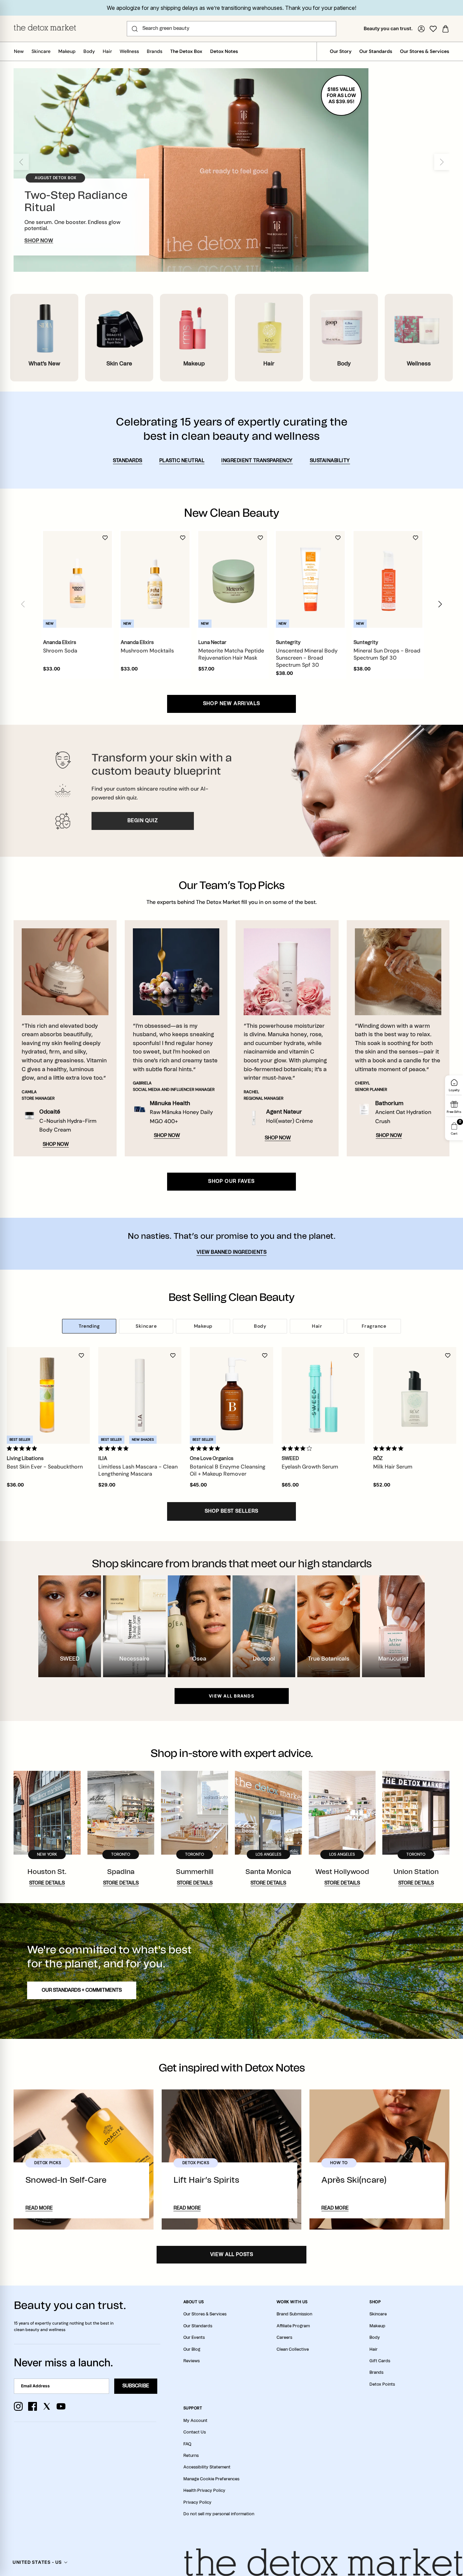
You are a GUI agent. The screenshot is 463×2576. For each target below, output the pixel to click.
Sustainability (330, 461)
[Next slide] (442, 162)
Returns (191, 2456)
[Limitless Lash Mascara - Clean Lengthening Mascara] (140, 1395)
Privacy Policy (197, 2502)
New (19, 51)
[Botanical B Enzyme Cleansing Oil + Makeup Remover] (231, 1395)
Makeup (67, 51)
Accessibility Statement (207, 2467)
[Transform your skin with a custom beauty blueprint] (231, 791)
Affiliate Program (293, 2326)
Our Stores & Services (425, 51)
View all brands (231, 1696)
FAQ (187, 2444)
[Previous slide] (21, 162)
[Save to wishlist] (105, 538)
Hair (107, 51)
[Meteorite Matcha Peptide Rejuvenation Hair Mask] (233, 579)
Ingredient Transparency (257, 461)
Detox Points (382, 2384)
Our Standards (376, 51)
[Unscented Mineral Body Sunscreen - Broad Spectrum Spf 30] (310, 579)
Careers (284, 2337)
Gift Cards (380, 2361)
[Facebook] (33, 2406)
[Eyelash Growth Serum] (323, 1395)
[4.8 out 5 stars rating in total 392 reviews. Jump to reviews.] (115, 1448)
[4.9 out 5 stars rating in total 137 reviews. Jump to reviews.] (390, 1448)
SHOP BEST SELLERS (231, 1511)
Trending (89, 1326)
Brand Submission (294, 2314)
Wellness (129, 51)
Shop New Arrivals (232, 704)
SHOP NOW (39, 241)
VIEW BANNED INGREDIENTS (232, 1252)
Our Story (341, 51)
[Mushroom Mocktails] (155, 579)
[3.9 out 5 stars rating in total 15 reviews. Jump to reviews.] (298, 1448)
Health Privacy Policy (204, 2490)
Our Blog (192, 2349)
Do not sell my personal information (219, 2514)
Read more (39, 2208)
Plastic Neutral (182, 461)
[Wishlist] (433, 29)
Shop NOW (56, 1144)
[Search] (135, 29)
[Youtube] (61, 2406)
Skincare (41, 51)
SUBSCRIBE (136, 2386)
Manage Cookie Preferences (211, 2479)
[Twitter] (47, 2406)
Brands (155, 51)
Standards (128, 461)
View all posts (232, 2255)
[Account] (421, 29)
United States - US (37, 2562)
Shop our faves (231, 1181)
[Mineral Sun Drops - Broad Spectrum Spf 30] (388, 579)
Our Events (194, 2337)
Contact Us (195, 2432)
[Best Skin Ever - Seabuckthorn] (48, 1395)
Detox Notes (224, 51)
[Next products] (440, 604)
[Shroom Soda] (77, 579)
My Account (195, 2421)
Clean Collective (293, 2349)
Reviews (192, 2361)
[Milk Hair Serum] (415, 1395)
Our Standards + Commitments (82, 1990)
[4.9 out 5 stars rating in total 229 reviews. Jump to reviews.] (23, 1448)
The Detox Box (186, 51)
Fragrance (374, 1326)
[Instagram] (18, 2406)
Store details (47, 1883)
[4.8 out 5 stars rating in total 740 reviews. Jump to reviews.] (206, 1448)
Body (89, 51)
